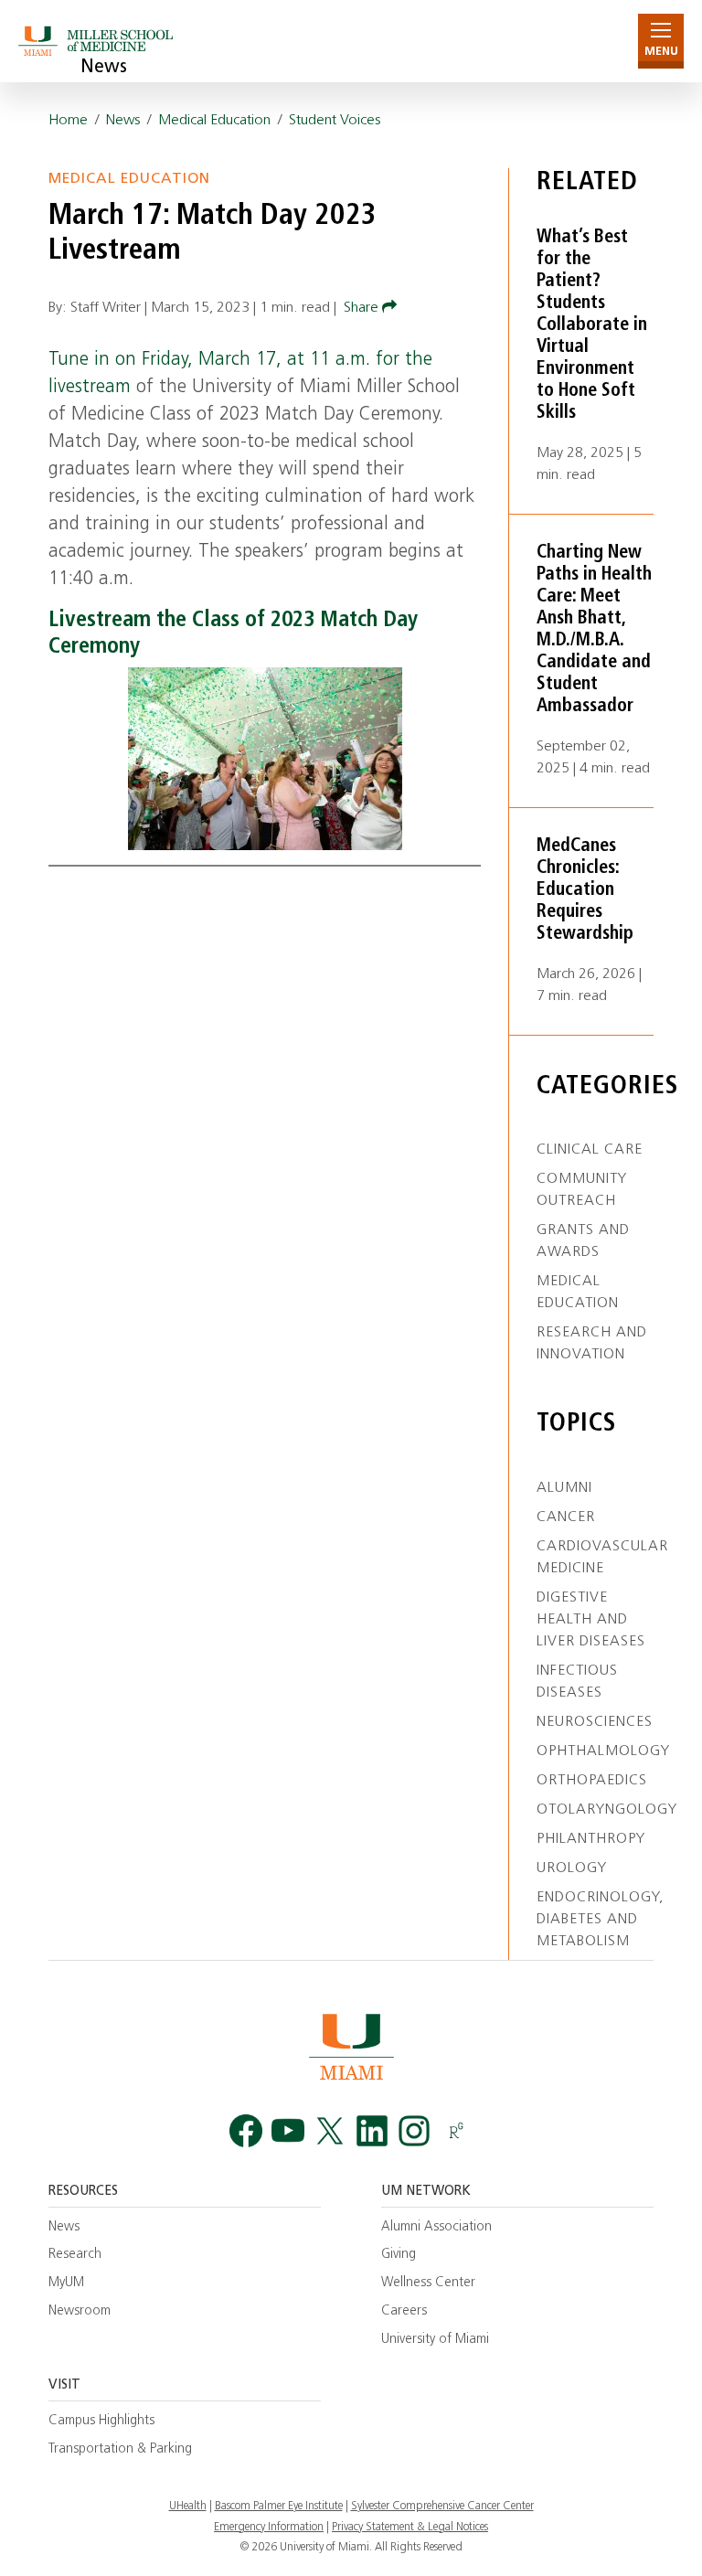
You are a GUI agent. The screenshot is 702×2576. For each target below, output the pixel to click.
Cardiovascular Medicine (602, 1558)
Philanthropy (591, 1839)
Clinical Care (590, 1150)
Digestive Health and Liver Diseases (591, 1620)
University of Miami (435, 2340)
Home (68, 121)
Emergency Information (269, 2528)
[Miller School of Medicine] (98, 41)
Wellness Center (428, 2283)
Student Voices (335, 121)
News (104, 68)
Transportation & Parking (120, 2449)
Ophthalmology (603, 1751)
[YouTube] (288, 2131)
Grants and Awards (583, 1241)
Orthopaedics (592, 1781)
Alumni (564, 1488)
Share (363, 308)
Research (75, 2255)
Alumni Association (436, 2227)
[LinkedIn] (372, 2131)
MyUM (66, 2283)
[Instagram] (414, 2131)
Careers (404, 2311)
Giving (399, 2255)
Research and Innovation (592, 1344)
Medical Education (214, 121)
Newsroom (80, 2311)
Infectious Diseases (577, 1682)
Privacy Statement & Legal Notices (410, 2528)
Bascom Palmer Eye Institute (279, 2507)
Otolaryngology (607, 1810)
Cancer (566, 1517)
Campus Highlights (101, 2421)
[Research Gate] (456, 2131)
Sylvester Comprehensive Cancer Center (442, 2507)
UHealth (188, 2507)
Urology (572, 1868)
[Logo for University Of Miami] (351, 2046)
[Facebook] (246, 2131)
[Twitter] (330, 2131)
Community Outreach (582, 1190)
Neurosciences (595, 1722)
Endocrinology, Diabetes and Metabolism (600, 1920)
